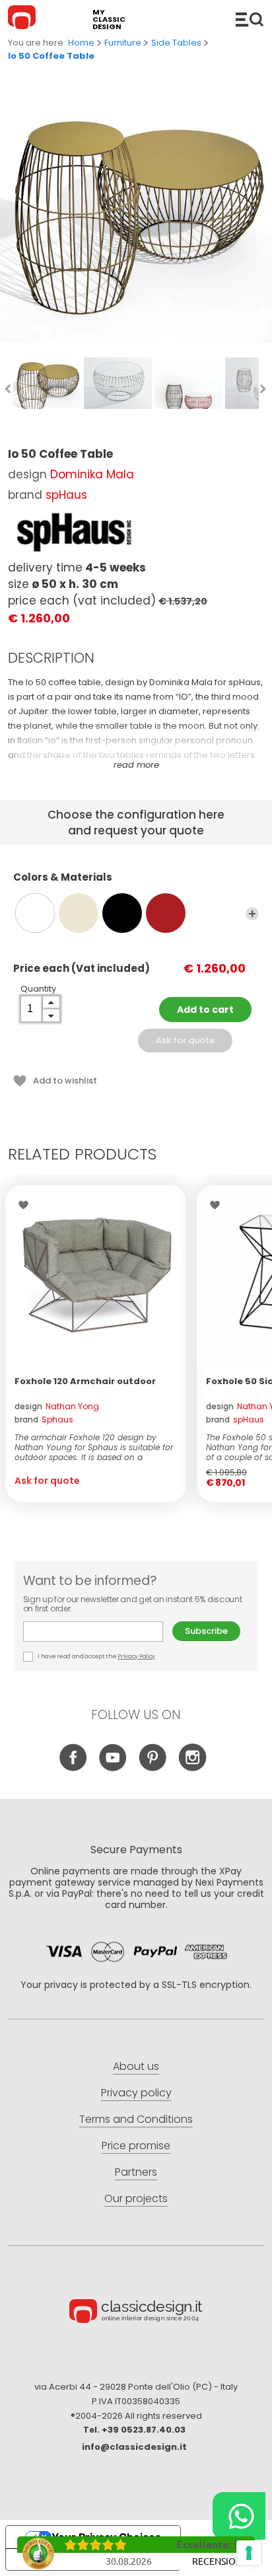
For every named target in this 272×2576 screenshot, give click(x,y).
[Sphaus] (74, 533)
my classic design (109, 19)
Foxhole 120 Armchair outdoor (85, 1381)
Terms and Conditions (136, 2119)
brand (44, 1419)
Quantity (38, 989)
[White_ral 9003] (35, 913)
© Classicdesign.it (136, 2313)
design (57, 1406)
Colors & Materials (63, 878)
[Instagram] (192, 1768)
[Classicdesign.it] (24, 19)
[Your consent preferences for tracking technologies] (249, 2553)
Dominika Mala (92, 474)
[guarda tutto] (252, 914)
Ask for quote (185, 1040)
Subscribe (206, 1631)
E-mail (98, 1632)
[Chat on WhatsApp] (239, 2516)
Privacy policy (136, 2093)
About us (136, 2066)
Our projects (136, 2198)
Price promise (136, 2146)
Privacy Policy (136, 1656)
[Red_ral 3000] (166, 913)
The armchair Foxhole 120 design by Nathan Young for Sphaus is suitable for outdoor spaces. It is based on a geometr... (94, 1447)
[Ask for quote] (96, 1276)
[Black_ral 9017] (122, 913)
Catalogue (250, 19)
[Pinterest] (153, 1768)
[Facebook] (74, 1768)
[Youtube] (113, 1768)
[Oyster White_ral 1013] (79, 913)
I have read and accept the (96, 1656)
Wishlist (27, 1205)
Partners (136, 2172)
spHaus (66, 495)
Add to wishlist (65, 1081)
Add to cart (205, 1010)
